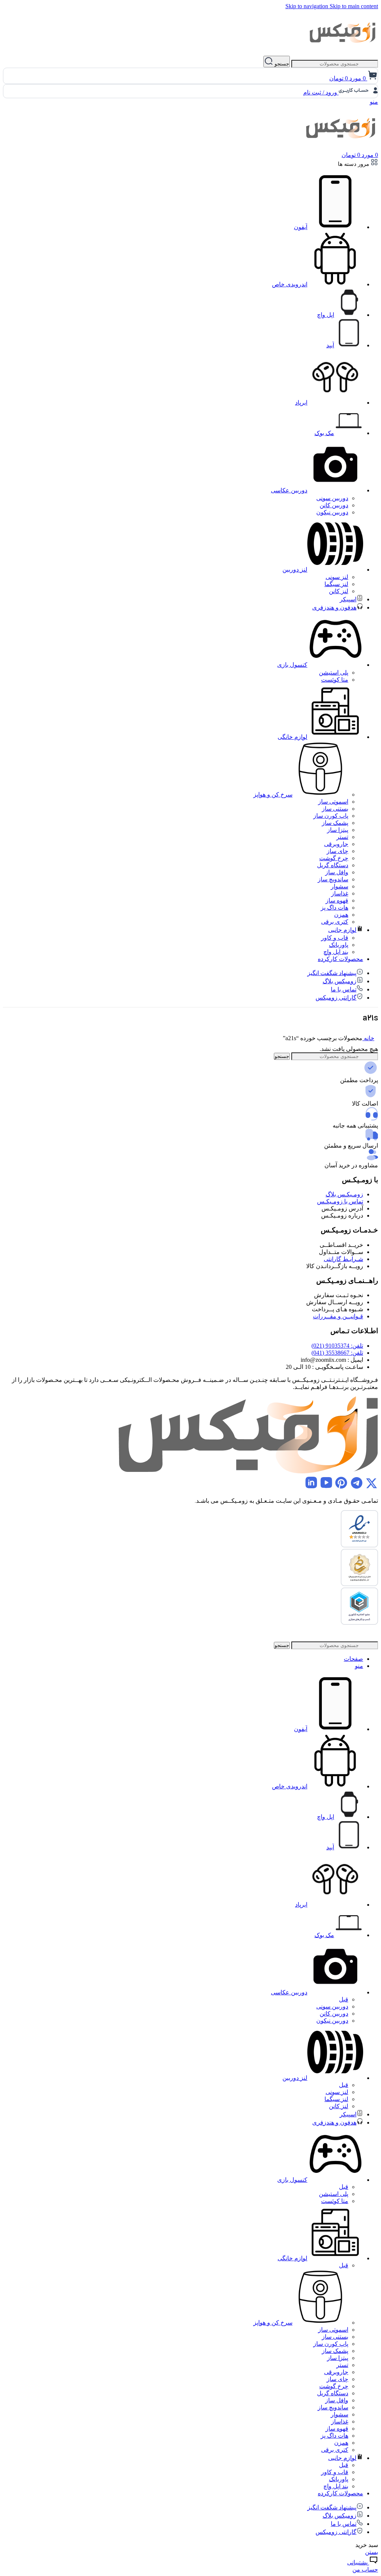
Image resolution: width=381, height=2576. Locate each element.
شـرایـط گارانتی (343, 1259)
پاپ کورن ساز (331, 816)
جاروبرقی (336, 844)
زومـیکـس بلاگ (344, 1194)
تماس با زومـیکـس (340, 1201)
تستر (342, 837)
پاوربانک (339, 945)
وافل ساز (337, 872)
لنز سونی (337, 577)
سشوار (340, 886)
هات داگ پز (334, 908)
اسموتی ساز (333, 802)
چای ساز (337, 851)
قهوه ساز (337, 901)
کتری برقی (335, 922)
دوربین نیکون (332, 512)
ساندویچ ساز (333, 879)
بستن (372, 2552)
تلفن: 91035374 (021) (337, 1346)
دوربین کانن (334, 505)
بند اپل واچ (336, 952)
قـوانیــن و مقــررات (338, 1316)
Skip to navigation (308, 6)
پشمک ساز (335, 823)
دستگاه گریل (333, 865)
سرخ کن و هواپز (273, 795)
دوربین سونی (332, 498)
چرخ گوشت (334, 858)
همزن (341, 915)
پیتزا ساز (338, 830)
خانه (368, 1038)
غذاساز (340, 893)
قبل (344, 1999)
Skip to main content (354, 6)
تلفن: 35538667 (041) (337, 1353)
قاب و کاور (335, 938)
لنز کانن (339, 591)
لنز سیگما (336, 584)
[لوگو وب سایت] (343, 52)
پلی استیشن (334, 673)
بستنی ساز (335, 809)
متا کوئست (335, 680)
